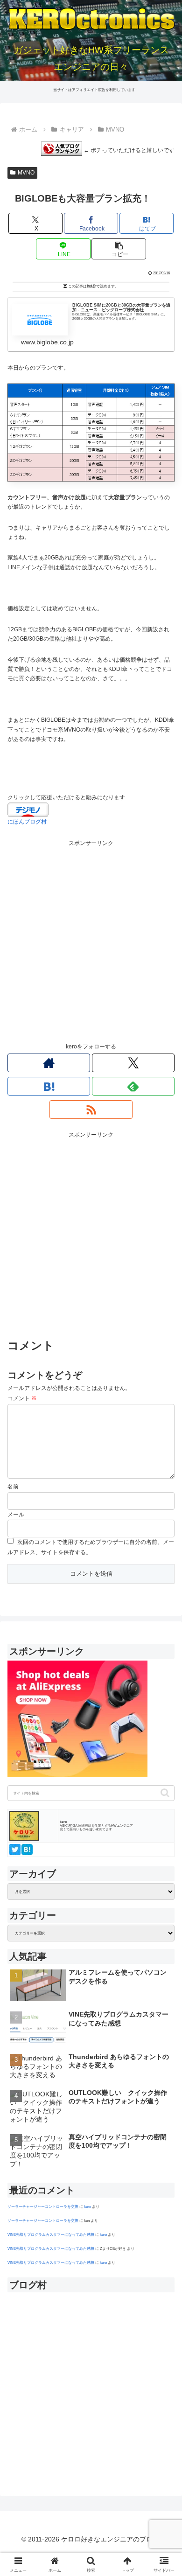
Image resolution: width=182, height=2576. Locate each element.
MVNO (26, 173)
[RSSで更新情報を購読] (91, 1110)
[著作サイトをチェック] (49, 1063)
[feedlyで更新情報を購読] (133, 1086)
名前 (13, 1487)
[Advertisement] (91, 940)
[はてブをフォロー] (49, 1086)
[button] (119, 249)
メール (16, 1515)
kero (87, 2206)
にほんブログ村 (27, 822)
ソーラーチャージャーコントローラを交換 (43, 2206)
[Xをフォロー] (133, 1063)
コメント (22, 1398)
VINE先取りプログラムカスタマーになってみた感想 (51, 2234)
